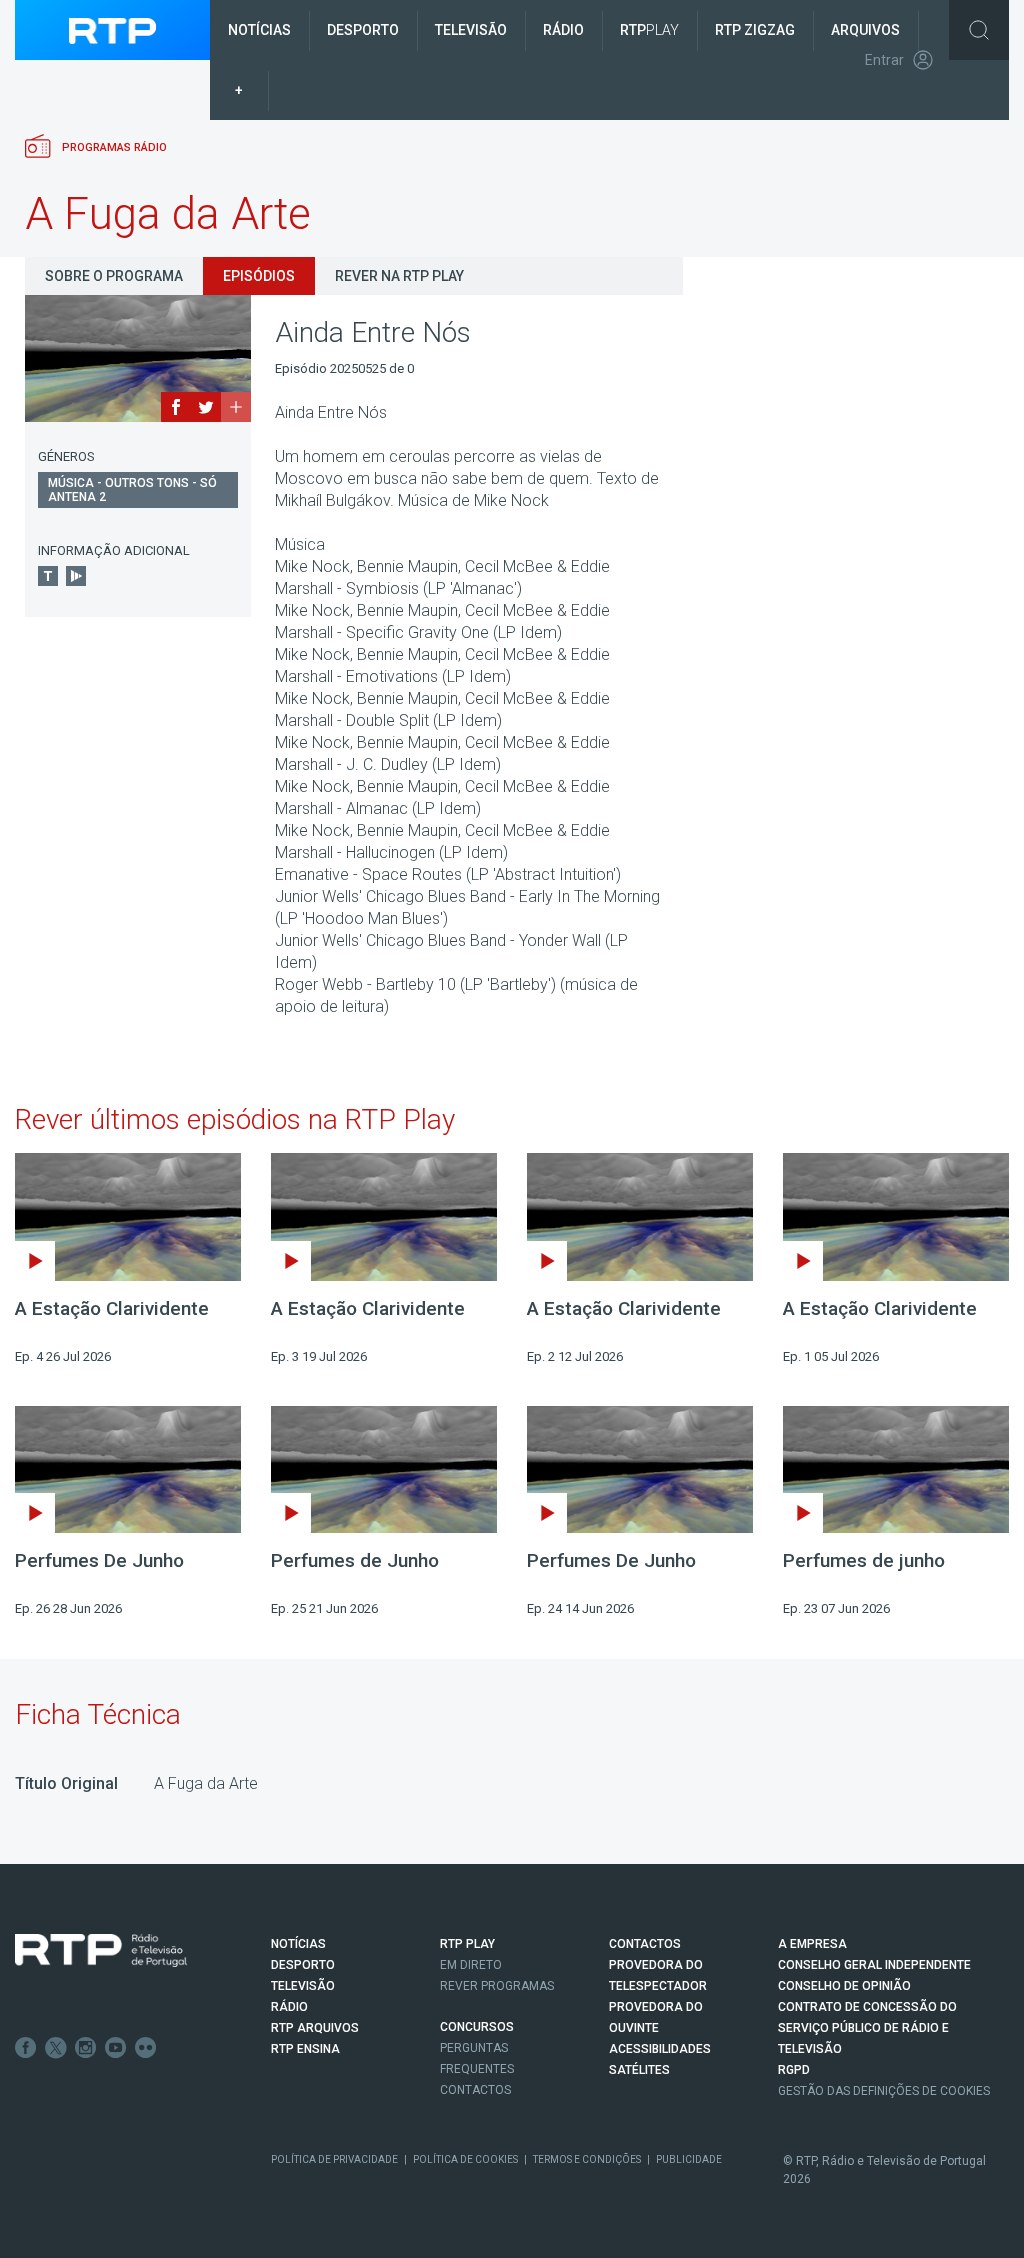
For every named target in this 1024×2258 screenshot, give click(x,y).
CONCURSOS (477, 2027)
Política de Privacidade (334, 2159)
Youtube (116, 2048)
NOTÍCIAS (298, 1944)
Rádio (563, 30)
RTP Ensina (305, 2049)
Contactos (475, 2090)
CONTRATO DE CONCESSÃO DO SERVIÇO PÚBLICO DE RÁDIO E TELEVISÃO (867, 2028)
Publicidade (689, 2159)
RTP (649, 30)
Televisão (471, 30)
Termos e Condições (587, 2159)
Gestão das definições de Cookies (884, 2091)
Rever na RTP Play (399, 276)
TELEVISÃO (303, 1986)
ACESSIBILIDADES (660, 2049)
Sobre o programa (114, 276)
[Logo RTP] (101, 1951)
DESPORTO (303, 1965)
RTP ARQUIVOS (315, 2028)
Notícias (259, 30)
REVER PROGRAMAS (497, 1986)
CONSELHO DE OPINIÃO (844, 1986)
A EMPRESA (812, 1944)
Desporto (363, 30)
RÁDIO (289, 2007)
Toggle (979, 30)
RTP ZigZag (755, 30)
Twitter (56, 2048)
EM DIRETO (471, 1965)
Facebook (26, 2048)
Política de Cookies (465, 2159)
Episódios (259, 276)
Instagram (86, 2048)
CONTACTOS (645, 1944)
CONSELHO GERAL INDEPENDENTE (874, 1965)
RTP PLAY (467, 1944)
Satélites (639, 2070)
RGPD (794, 2070)
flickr (146, 2048)
